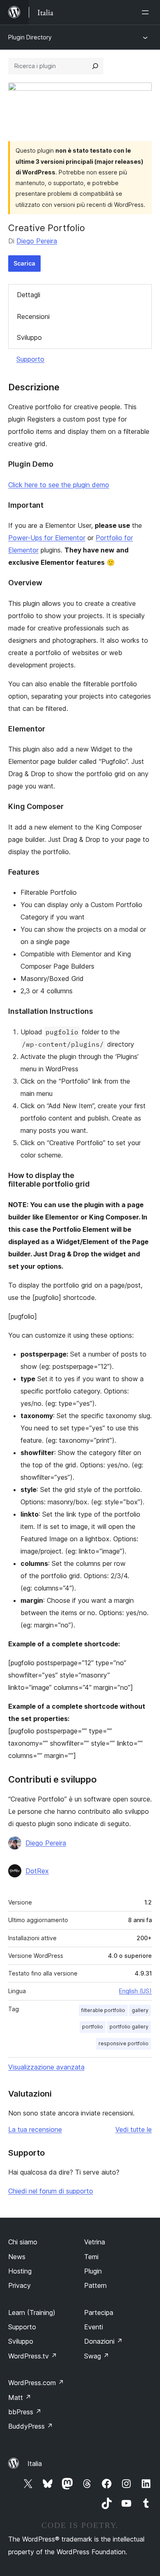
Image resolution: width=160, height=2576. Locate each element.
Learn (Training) (32, 2312)
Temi (91, 2257)
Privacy (19, 2285)
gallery (140, 2010)
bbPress (25, 2412)
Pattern (95, 2285)
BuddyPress (31, 2426)
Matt (20, 2397)
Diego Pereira (37, 241)
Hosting (20, 2271)
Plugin (93, 2271)
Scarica (24, 263)
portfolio (93, 2027)
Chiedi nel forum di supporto (51, 2191)
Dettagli (29, 295)
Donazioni (103, 2341)
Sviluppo (29, 337)
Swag (97, 2356)
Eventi (94, 2327)
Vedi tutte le (134, 2129)
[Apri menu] (147, 12)
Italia (35, 2464)
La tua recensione (35, 2129)
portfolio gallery (129, 2027)
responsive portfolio (123, 2043)
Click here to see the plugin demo (59, 485)
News (17, 2257)
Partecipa (99, 2312)
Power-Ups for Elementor (47, 538)
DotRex (37, 1871)
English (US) (135, 1991)
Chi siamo (23, 2242)
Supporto (30, 359)
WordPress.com (36, 2383)
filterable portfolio (103, 2010)
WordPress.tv (33, 2356)
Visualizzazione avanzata (46, 2067)
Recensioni (33, 316)
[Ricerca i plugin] (95, 66)
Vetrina (95, 2242)
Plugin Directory (30, 37)
